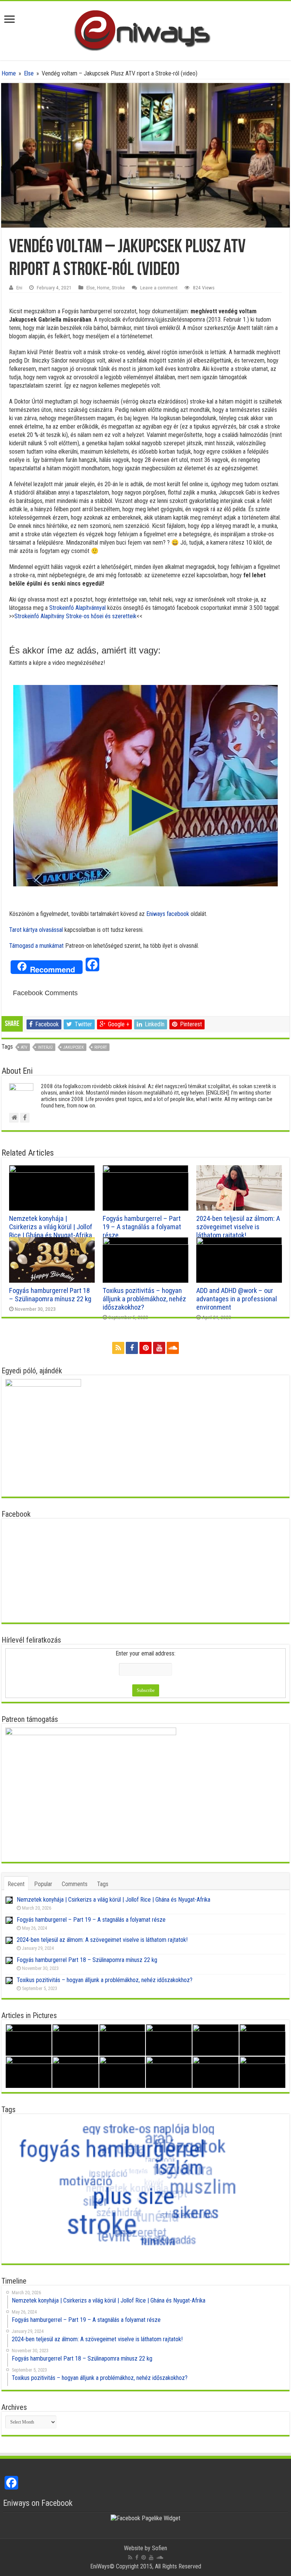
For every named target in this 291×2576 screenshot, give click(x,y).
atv (24, 1047)
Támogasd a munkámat (36, 946)
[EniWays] (146, 29)
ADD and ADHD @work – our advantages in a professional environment (237, 1299)
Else (29, 73)
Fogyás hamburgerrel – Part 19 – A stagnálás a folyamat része (142, 1227)
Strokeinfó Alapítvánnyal (77, 608)
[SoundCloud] (173, 1348)
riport (101, 1047)
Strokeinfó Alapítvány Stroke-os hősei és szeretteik (75, 616)
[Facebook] (132, 1348)
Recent (16, 1884)
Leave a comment (159, 287)
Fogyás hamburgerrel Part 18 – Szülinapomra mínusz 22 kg (50, 1295)
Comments (75, 1884)
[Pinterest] (145, 1348)
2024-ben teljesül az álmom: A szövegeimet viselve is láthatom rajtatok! (238, 1227)
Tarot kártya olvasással (36, 930)
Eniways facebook (168, 914)
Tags (103, 1884)
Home (9, 73)
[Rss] (118, 1348)
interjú (45, 1047)
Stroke (118, 287)
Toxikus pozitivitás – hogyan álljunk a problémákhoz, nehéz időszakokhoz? (144, 1299)
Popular (43, 1884)
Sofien (160, 2548)
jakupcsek (74, 1047)
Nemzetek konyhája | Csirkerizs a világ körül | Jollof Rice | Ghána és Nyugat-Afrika (51, 1227)
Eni (19, 287)
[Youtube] (159, 1348)
